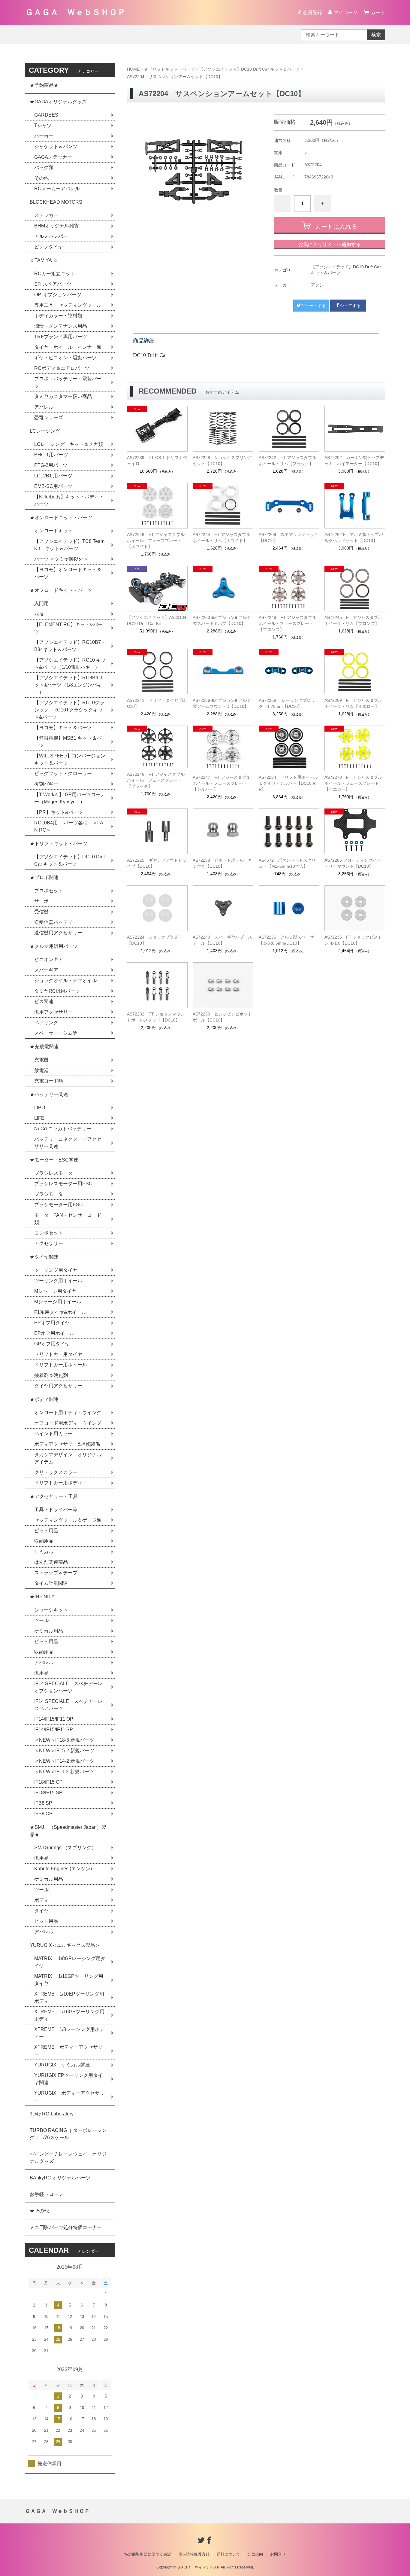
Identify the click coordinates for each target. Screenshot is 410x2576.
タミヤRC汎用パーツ (57, 991)
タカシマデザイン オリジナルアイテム (68, 1458)
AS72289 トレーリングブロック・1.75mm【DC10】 (287, 703)
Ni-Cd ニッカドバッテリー (63, 1129)
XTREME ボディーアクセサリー (68, 2051)
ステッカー (46, 215)
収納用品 (44, 1541)
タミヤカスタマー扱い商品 (63, 396)
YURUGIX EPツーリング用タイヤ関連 (68, 2079)
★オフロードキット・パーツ (61, 590)
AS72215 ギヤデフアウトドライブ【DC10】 (157, 863)
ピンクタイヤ (49, 247)
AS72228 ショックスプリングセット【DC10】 (222, 461)
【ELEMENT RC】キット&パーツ (68, 628)
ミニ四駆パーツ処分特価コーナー (66, 2227)
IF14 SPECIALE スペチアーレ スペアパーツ (71, 1705)
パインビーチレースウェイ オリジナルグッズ (68, 2158)
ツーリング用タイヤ (56, 1270)
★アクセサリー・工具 (54, 1496)
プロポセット (49, 891)
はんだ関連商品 (51, 1562)
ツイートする (313, 306)
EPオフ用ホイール (54, 1333)
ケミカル (44, 1552)
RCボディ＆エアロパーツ (62, 368)
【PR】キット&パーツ (59, 812)
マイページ (345, 12)
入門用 (41, 603)
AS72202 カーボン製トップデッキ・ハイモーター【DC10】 (354, 461)
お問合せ (278, 2554)
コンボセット (49, 1233)
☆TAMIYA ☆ (44, 260)
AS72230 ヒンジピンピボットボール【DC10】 (222, 1017)
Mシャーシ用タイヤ (55, 1291)
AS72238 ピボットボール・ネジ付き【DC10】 (222, 863)
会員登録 (312, 12)
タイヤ (41, 1911)
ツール (41, 1620)
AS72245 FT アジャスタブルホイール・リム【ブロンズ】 (353, 620)
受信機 (41, 912)
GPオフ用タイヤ (52, 1344)
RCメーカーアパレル (57, 189)
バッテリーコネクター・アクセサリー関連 (68, 1143)
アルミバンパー (51, 236)
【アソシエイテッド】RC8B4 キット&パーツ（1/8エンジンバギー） (69, 685)
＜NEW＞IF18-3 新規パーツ (64, 1740)
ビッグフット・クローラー (63, 773)
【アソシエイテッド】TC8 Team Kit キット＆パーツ (69, 545)
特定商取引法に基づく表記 (148, 2554)
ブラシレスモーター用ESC (63, 1184)
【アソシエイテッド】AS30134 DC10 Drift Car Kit (157, 620)
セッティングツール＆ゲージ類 (68, 1520)
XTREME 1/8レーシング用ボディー (69, 2033)
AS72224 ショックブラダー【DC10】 (155, 940)
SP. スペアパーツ (53, 284)
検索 (376, 35)
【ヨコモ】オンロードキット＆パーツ (68, 573)
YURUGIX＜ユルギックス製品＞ (65, 1945)
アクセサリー (49, 1243)
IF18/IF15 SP (48, 1793)
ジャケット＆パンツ (56, 146)
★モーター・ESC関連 (54, 1160)
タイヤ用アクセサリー (58, 1386)
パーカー (44, 136)
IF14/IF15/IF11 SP (54, 1730)
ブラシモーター (51, 1194)
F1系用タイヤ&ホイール (60, 1312)
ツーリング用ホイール (58, 1281)
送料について (228, 2554)
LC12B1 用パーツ (53, 476)
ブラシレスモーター (56, 1173)
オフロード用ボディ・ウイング (68, 1423)
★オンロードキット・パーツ (61, 518)
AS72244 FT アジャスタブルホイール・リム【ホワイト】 (222, 537)
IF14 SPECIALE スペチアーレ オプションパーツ (71, 1687)
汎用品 (41, 1673)
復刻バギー (46, 784)
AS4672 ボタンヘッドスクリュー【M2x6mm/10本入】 (287, 863)
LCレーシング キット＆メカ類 (69, 444)
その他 (41, 178)
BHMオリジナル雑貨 (56, 226)
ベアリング (46, 1023)
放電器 (41, 1070)
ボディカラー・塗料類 (58, 316)
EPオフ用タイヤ (52, 1323)
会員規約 (255, 2554)
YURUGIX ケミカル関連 (62, 2065)
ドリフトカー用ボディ (58, 1483)
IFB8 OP (43, 1814)
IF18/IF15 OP (48, 1782)
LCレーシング (47, 431)
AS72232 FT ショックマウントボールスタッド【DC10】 (156, 1017)
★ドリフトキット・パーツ (169, 69)
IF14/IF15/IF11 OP (54, 1719)
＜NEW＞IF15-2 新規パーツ (64, 1751)
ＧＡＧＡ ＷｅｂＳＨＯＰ (75, 12)
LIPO (40, 1108)
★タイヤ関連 (44, 1257)
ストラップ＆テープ (56, 1573)
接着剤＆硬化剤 (51, 1375)
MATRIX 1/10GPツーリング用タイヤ (69, 1980)
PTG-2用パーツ (51, 465)
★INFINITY (42, 1597)
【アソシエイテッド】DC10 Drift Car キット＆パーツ (249, 69)
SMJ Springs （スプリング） (65, 1848)
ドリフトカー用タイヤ (58, 1354)
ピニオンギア (49, 959)
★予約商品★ (44, 85)
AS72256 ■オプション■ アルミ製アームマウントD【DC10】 (222, 703)
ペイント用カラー (53, 1434)
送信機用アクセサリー (58, 933)
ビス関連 (44, 1002)
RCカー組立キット (55, 274)
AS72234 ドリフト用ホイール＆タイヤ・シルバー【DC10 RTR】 (289, 783)
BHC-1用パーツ (51, 455)
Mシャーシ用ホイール (58, 1302)
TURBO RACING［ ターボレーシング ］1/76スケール (68, 2134)
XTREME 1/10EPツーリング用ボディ (69, 1997)
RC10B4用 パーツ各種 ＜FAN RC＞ (69, 826)
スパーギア (46, 970)
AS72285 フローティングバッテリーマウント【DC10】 (353, 863)
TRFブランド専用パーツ (61, 337)
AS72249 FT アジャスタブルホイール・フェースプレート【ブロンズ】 (288, 623)
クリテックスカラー (56, 1472)
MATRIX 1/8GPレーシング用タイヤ (70, 1962)
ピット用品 (46, 1531)
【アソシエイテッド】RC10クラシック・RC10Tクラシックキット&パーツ (69, 710)
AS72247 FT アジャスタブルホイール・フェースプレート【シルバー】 (222, 783)
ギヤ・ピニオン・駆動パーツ (65, 358)
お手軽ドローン (47, 2194)
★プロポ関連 (44, 877)
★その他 (39, 2211)
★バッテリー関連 (49, 1094)
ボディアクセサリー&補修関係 (67, 1444)
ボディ (41, 1900)
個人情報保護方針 (194, 2554)
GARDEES (46, 115)
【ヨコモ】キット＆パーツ (63, 728)
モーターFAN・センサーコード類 (68, 1219)
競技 (39, 614)
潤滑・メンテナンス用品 (61, 326)
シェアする (350, 306)
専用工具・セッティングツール (68, 305)
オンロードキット (53, 531)
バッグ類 (44, 167)
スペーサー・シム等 (56, 1033)
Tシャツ (43, 125)
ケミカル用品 (49, 1631)
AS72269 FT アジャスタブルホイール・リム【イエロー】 (353, 703)
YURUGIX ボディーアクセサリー (69, 2097)
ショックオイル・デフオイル (65, 980)
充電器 (41, 1060)
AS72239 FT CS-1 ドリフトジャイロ (157, 461)
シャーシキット (51, 1610)
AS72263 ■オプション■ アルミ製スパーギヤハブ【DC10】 (222, 620)
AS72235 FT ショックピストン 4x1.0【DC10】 (353, 940)
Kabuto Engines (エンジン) (63, 1869)
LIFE (39, 1118)
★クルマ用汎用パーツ (54, 946)
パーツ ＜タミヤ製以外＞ (61, 559)
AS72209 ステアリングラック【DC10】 (288, 537)
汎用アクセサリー (53, 1012)
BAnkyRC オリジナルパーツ (60, 2178)
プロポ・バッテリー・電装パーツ (68, 382)
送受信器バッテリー (56, 922)
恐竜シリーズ (49, 417)
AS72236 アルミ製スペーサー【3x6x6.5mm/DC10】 (288, 940)
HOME (133, 69)
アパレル (44, 407)
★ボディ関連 (44, 1399)
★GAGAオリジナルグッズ (58, 102)
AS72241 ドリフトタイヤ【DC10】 (156, 703)
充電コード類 (49, 1081)
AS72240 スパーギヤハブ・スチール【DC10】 (222, 940)
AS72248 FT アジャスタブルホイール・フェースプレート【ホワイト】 (156, 540)
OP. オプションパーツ (58, 295)
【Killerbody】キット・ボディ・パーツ (69, 500)
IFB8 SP (43, 1803)
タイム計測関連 (51, 1583)
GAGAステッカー (53, 157)
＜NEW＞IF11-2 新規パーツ (64, 1772)
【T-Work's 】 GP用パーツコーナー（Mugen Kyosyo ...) (70, 798)
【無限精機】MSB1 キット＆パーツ (68, 742)
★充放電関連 (44, 1047)
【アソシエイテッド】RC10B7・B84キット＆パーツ (70, 646)
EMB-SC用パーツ (53, 486)
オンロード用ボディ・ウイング (68, 1413)
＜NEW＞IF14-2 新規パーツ (64, 1761)
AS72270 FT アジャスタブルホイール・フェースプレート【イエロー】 (353, 783)
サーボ (41, 901)
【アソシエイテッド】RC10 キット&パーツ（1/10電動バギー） (70, 664)
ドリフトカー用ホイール (61, 1365)
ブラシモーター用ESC (59, 1205)
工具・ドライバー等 (56, 1510)
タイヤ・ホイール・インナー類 (68, 347)
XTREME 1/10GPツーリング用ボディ (69, 2015)
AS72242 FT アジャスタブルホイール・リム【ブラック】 (288, 461)
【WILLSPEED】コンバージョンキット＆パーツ (70, 759)
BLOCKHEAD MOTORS (56, 202)
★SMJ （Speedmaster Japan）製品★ (68, 1831)
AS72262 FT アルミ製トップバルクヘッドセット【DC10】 (354, 537)
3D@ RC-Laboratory (52, 2114)
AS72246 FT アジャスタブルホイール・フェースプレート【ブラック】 (156, 780)
